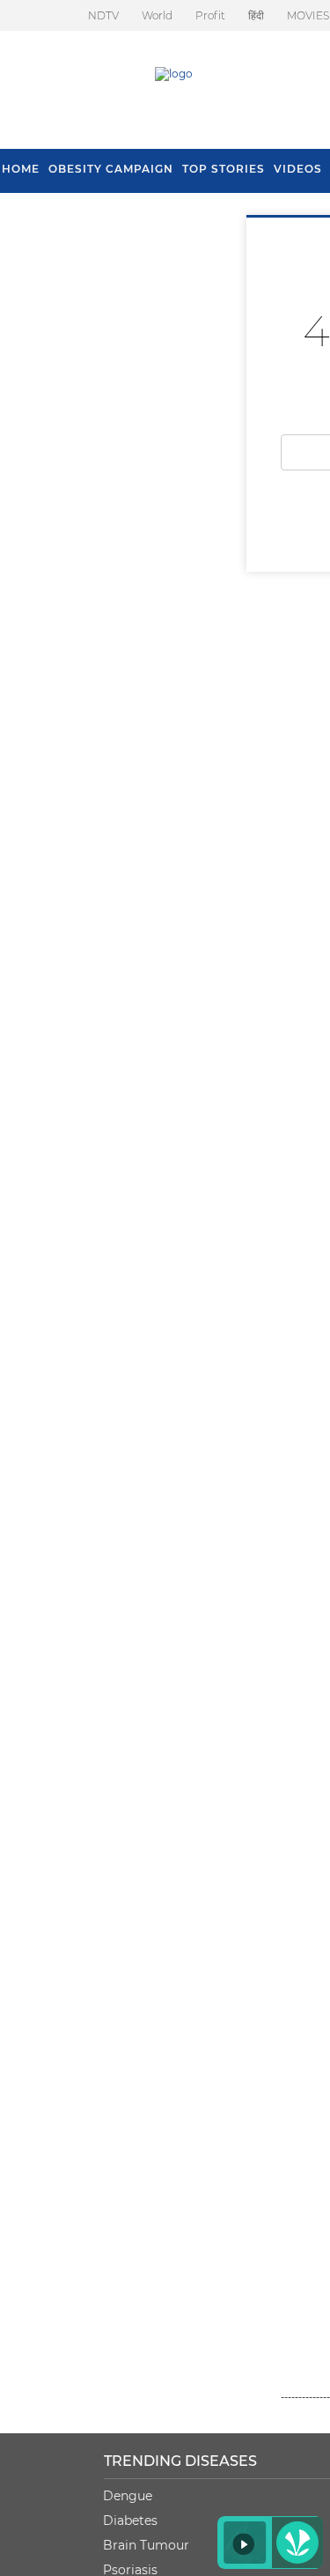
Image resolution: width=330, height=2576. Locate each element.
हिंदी (256, 15)
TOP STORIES (224, 169)
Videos (298, 169)
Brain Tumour (146, 2545)
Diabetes (130, 2520)
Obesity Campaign (111, 169)
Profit (210, 15)
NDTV (103, 15)
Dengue (128, 2496)
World (157, 15)
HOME (21, 169)
